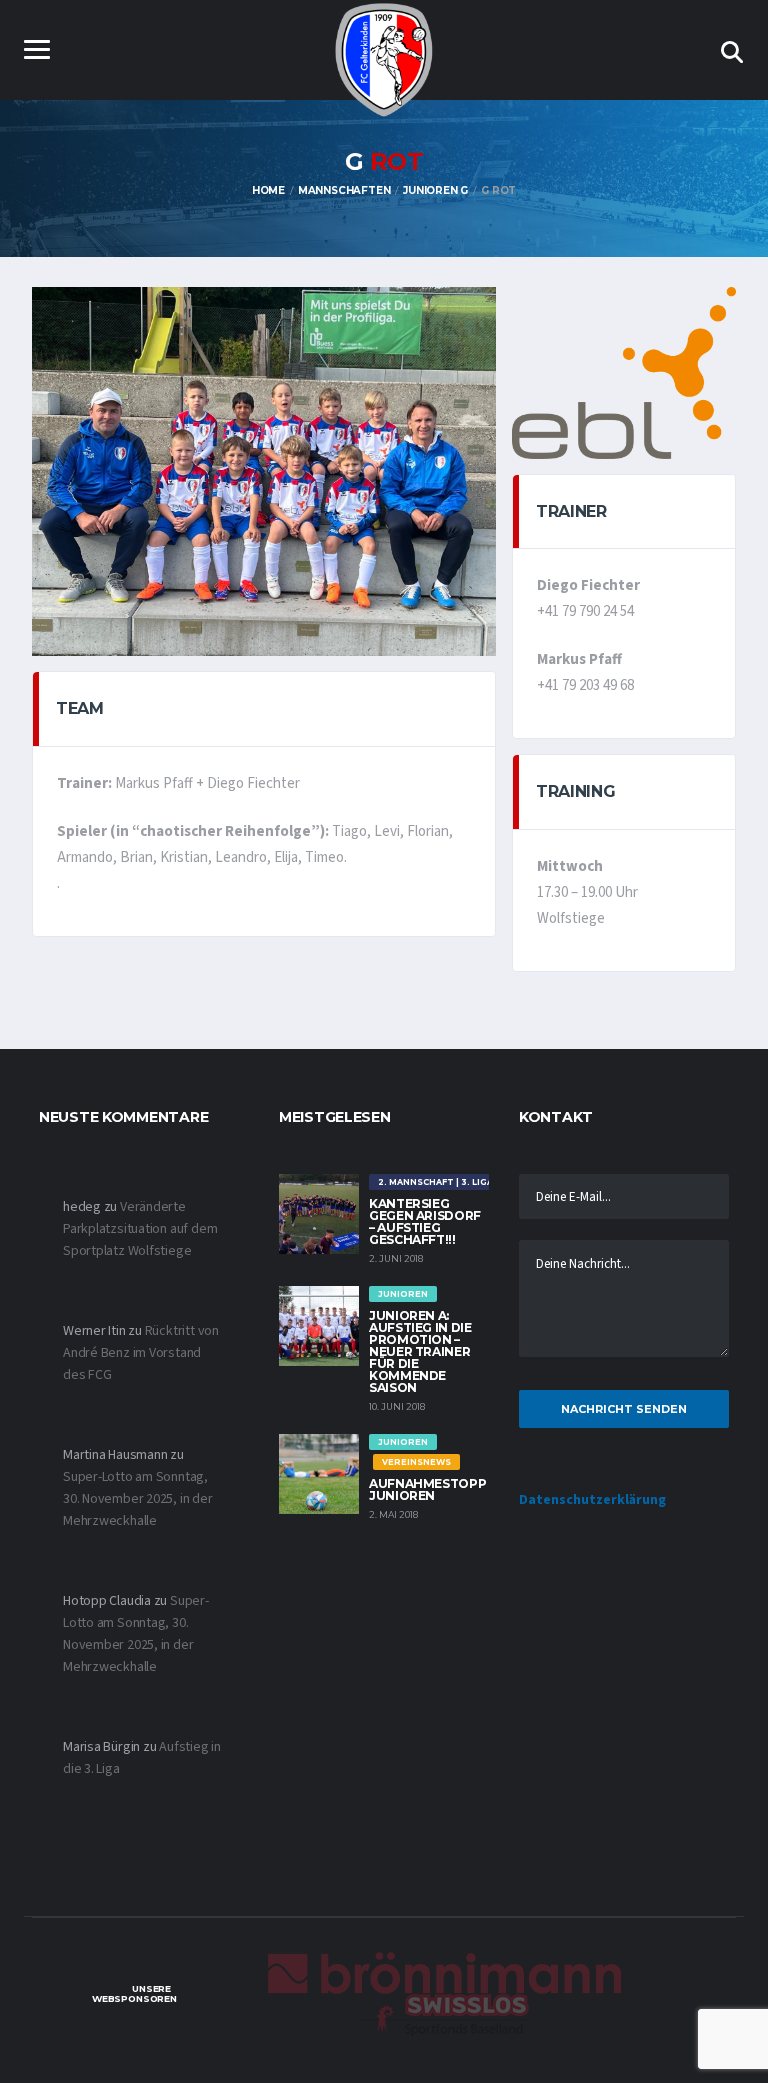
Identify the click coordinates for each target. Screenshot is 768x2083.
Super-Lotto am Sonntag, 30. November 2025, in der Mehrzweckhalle (138, 1499)
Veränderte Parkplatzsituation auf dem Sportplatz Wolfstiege (140, 1229)
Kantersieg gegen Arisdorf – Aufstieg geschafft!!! (425, 1221)
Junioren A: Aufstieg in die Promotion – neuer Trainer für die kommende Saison (420, 1351)
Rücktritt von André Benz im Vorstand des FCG (141, 1353)
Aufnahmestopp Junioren (427, 1489)
